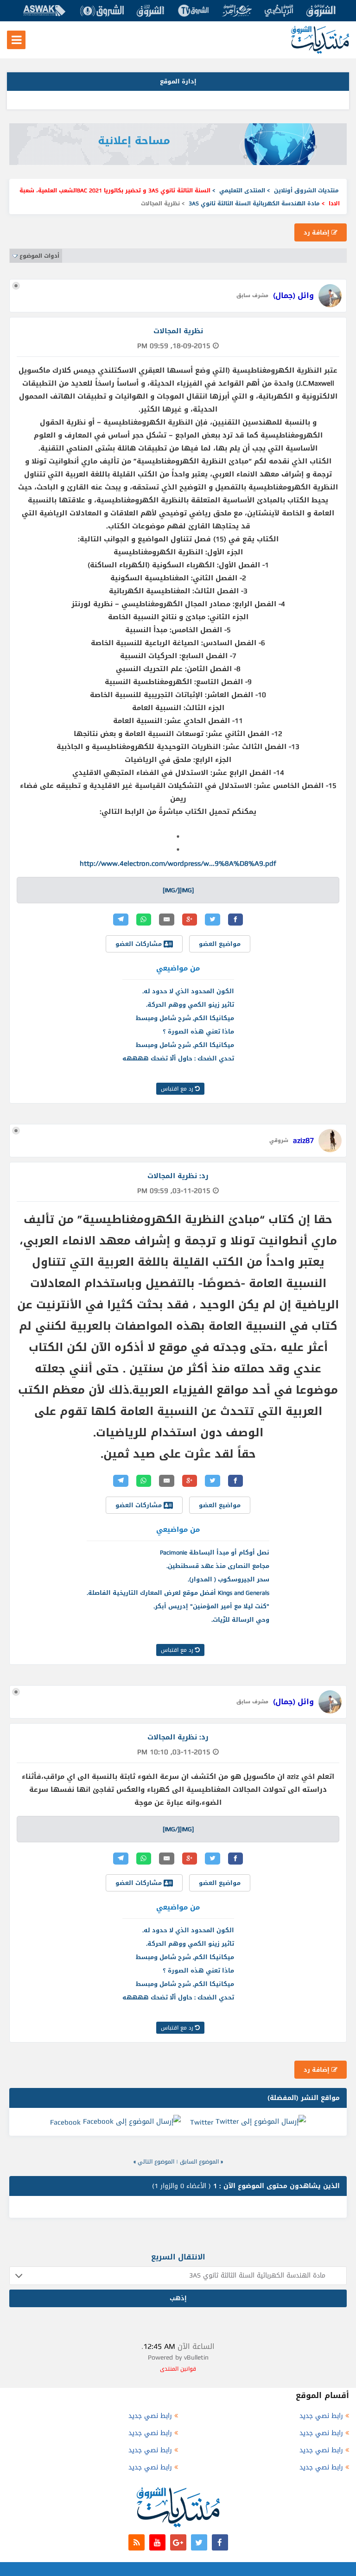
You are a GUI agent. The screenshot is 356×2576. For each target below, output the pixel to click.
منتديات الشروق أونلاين (306, 190)
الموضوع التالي (156, 2162)
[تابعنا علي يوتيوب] (157, 2542)
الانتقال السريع (178, 2257)
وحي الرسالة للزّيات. (240, 1620)
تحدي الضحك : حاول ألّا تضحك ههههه (178, 1058)
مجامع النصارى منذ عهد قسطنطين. (218, 1566)
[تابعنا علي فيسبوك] (220, 2542)
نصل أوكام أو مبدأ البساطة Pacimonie (215, 1552)
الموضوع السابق (199, 2162)
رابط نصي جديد (321, 2416)
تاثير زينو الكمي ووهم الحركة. (190, 1005)
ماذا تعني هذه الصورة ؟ (198, 1031)
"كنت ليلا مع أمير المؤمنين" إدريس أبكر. (211, 1606)
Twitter (202, 2122)
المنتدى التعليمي (242, 190)
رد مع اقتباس (178, 1089)
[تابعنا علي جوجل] (178, 2542)
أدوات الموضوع (39, 256)
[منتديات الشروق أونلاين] (320, 52)
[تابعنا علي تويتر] (199, 2542)
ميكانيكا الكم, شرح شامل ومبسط (185, 1018)
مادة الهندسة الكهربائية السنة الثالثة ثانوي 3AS (254, 203)
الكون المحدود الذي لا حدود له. (188, 991)
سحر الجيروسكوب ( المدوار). (229, 1579)
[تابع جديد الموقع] (137, 2542)
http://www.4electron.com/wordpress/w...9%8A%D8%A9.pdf (178, 863)
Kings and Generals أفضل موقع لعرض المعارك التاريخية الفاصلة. (178, 1593)
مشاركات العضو (140, 944)
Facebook (65, 2122)
